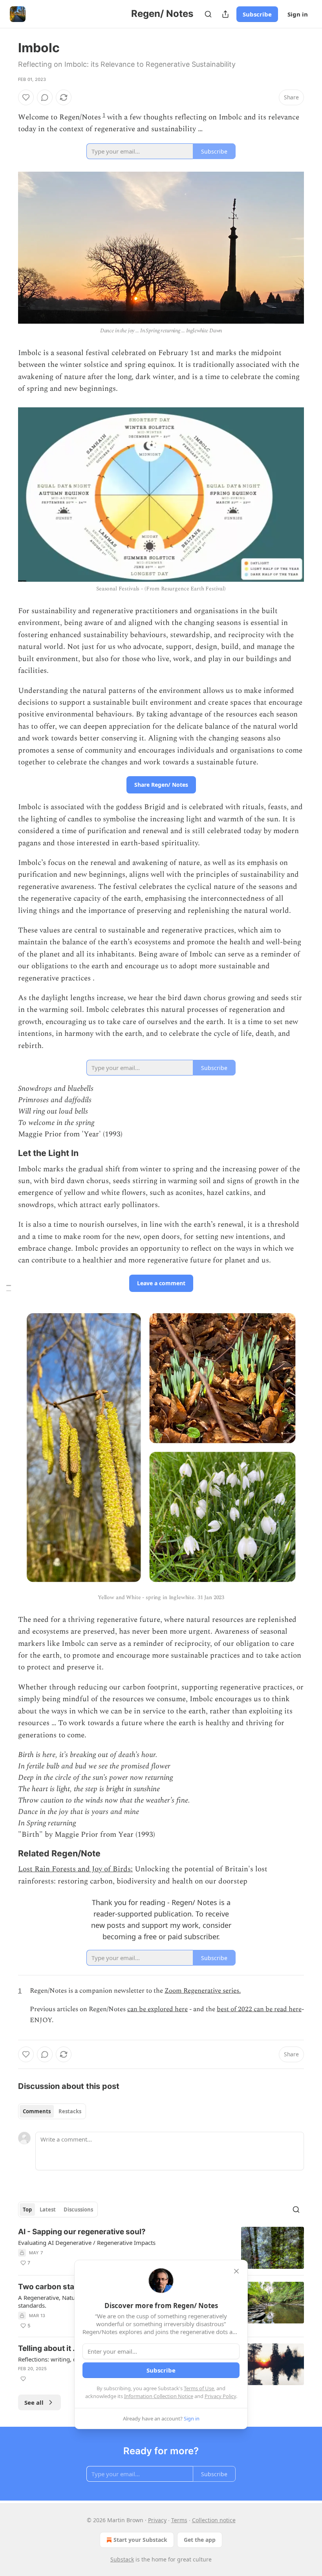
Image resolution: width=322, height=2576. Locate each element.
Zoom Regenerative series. (203, 1991)
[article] (161, 2248)
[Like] (26, 97)
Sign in (298, 14)
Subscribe (257, 14)
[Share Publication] (225, 14)
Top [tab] (27, 2210)
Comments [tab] (37, 2111)
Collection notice (214, 2520)
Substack (122, 2559)
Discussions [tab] (78, 2210)
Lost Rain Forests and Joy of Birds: (75, 1869)
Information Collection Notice (159, 2396)
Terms (179, 2520)
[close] (236, 2271)
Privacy (157, 2520)
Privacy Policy (220, 2396)
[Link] (7, 1153)
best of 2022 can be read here (259, 2009)
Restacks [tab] (70, 2111)
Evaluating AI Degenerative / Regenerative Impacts (87, 2243)
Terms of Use (199, 2388)
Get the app (200, 2540)
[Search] (208, 14)
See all (34, 2402)
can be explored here (157, 2009)
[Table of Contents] (9, 1288)
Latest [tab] (48, 2210)
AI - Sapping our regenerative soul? (82, 2232)
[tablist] (52, 2111)
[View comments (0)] (45, 97)
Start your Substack (140, 2540)
